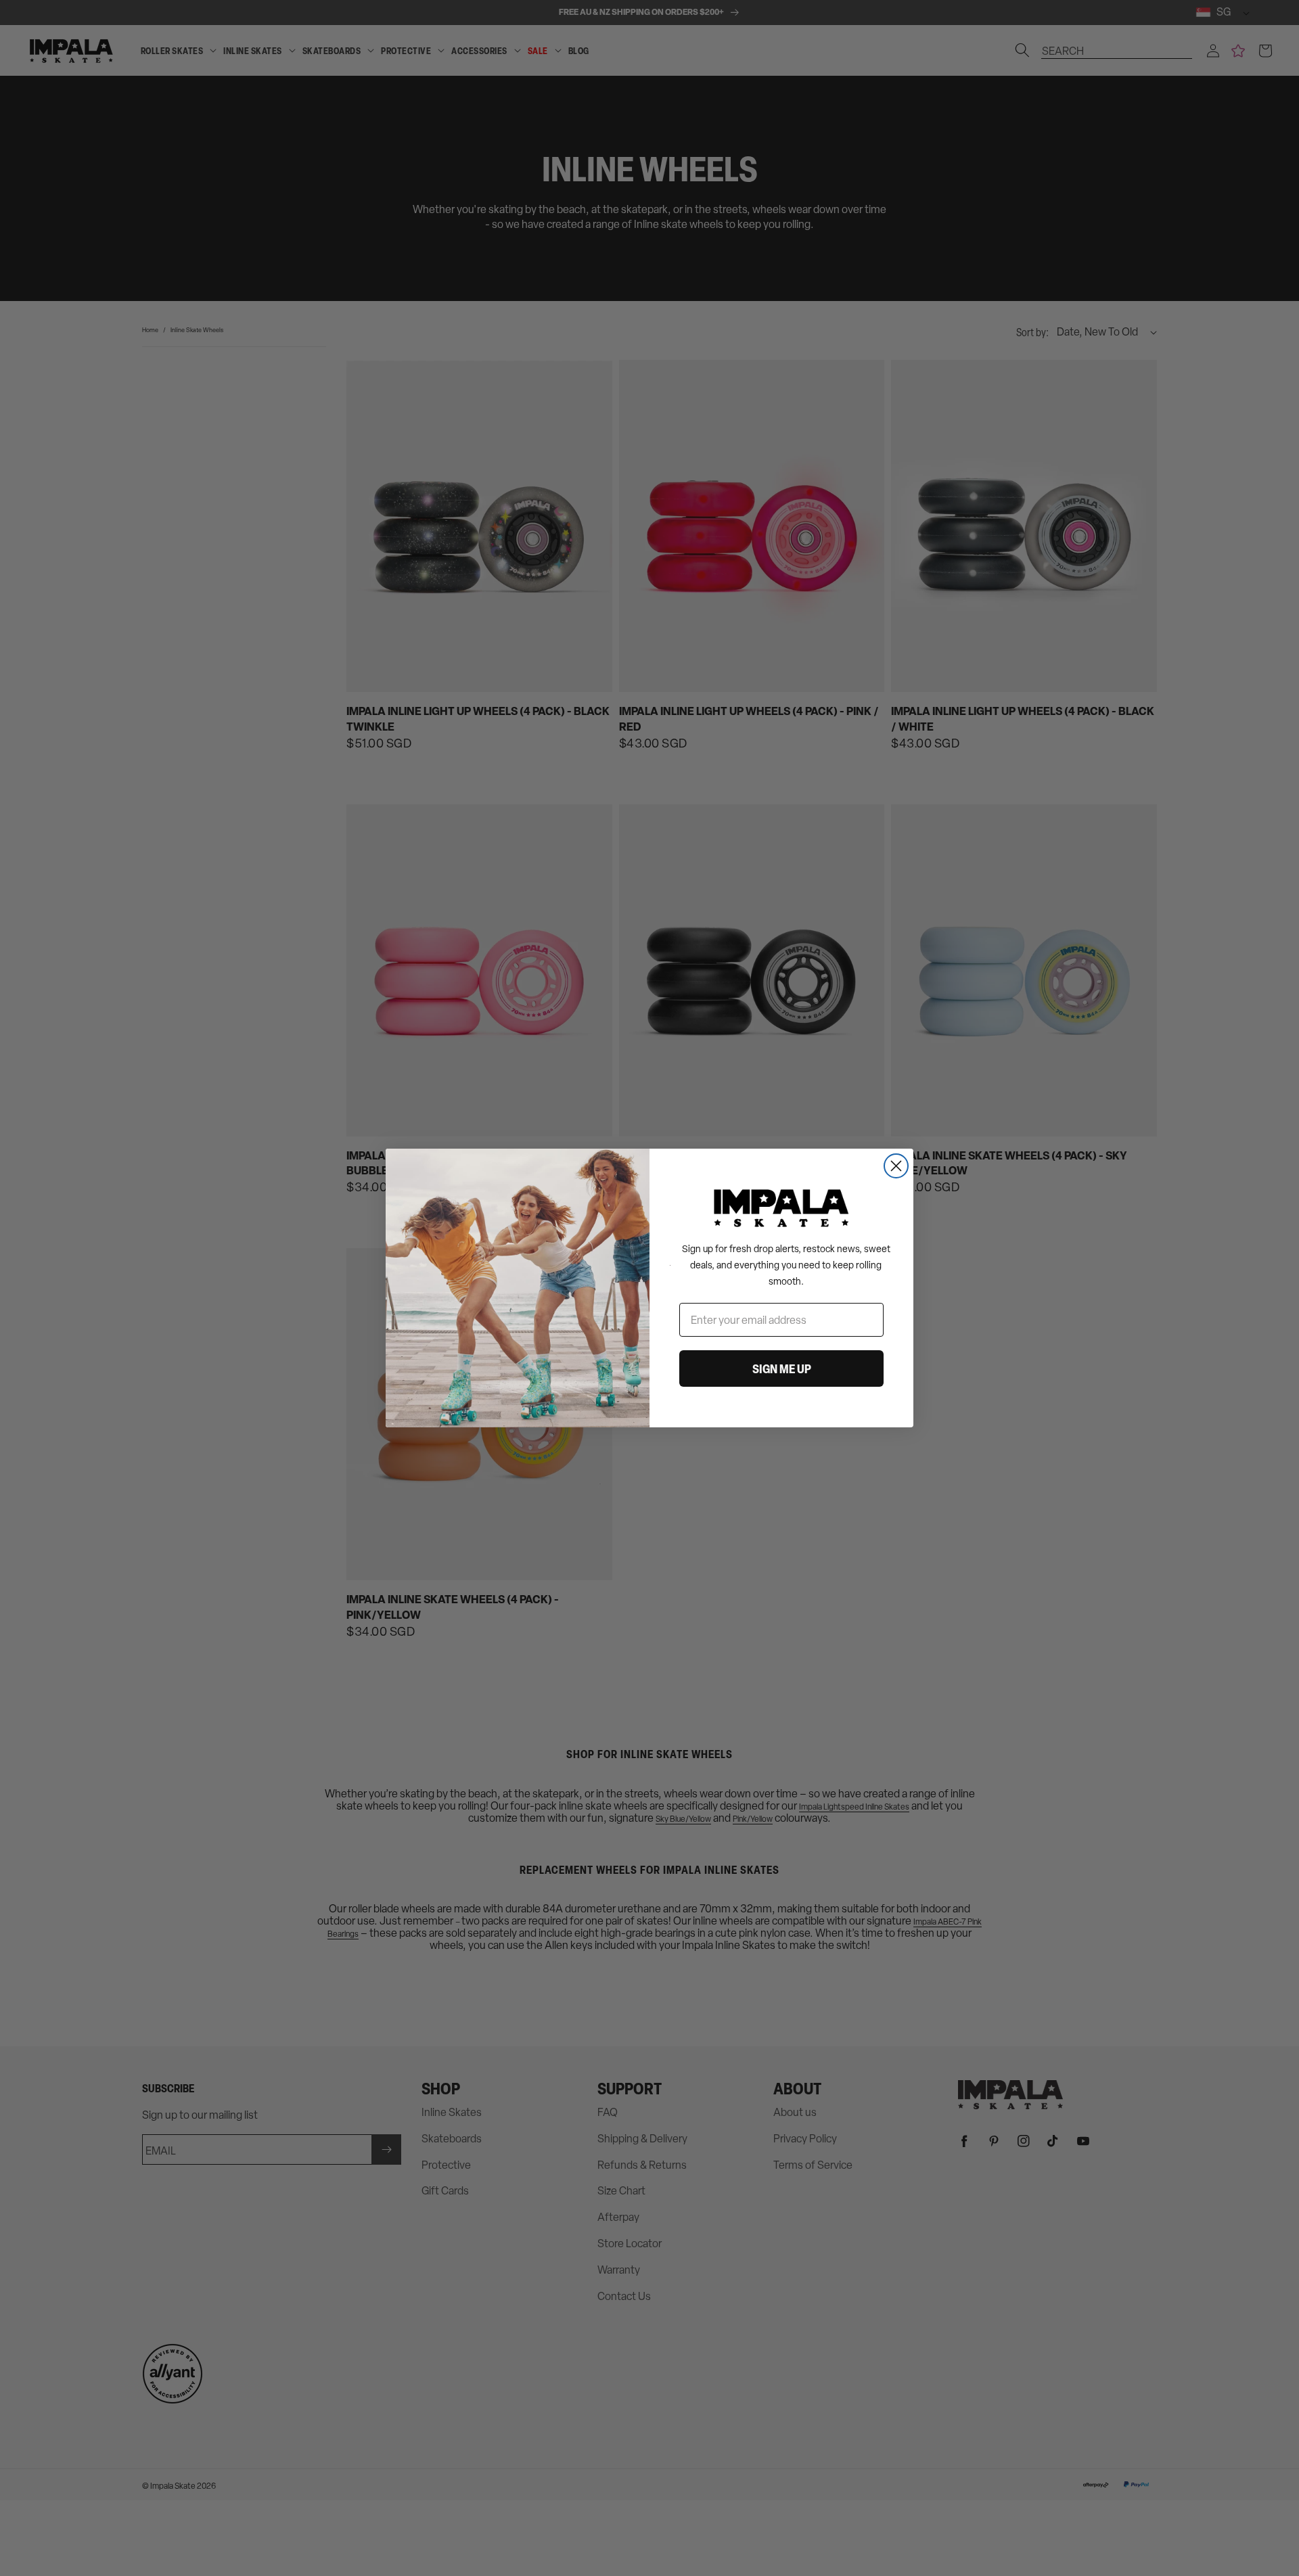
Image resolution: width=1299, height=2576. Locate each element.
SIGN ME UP (782, 1368)
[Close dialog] (896, 1166)
